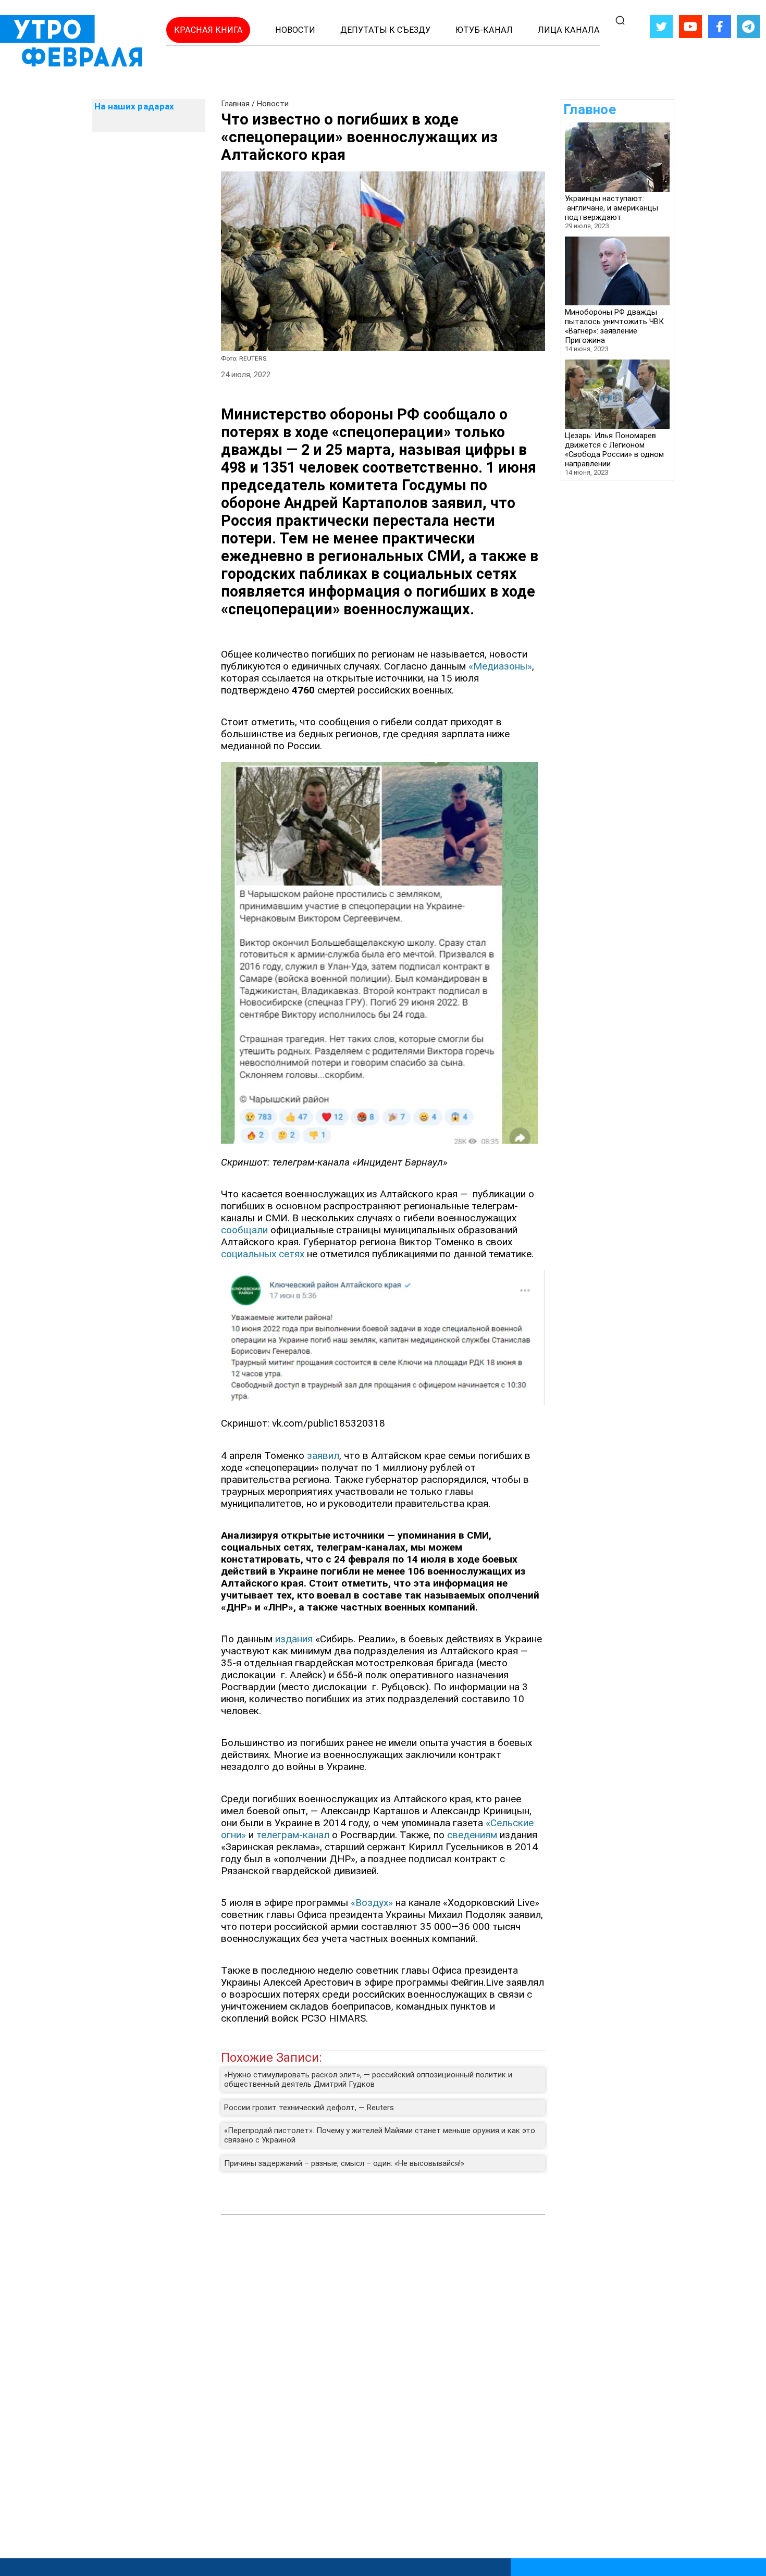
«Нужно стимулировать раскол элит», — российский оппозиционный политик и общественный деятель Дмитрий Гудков (368, 2079)
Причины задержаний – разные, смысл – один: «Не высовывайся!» (344, 2163)
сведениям (473, 1835)
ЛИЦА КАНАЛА (569, 30)
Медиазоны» (503, 666)
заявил (457, 503)
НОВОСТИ (295, 30)
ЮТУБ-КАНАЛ (484, 30)
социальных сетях (263, 1254)
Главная (235, 104)
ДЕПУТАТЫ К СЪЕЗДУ (385, 30)
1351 (279, 467)
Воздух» (374, 1903)
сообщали (246, 1230)
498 (235, 467)
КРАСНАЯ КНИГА (208, 30)
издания (295, 1639)
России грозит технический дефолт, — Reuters (309, 2108)
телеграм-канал (293, 1835)
